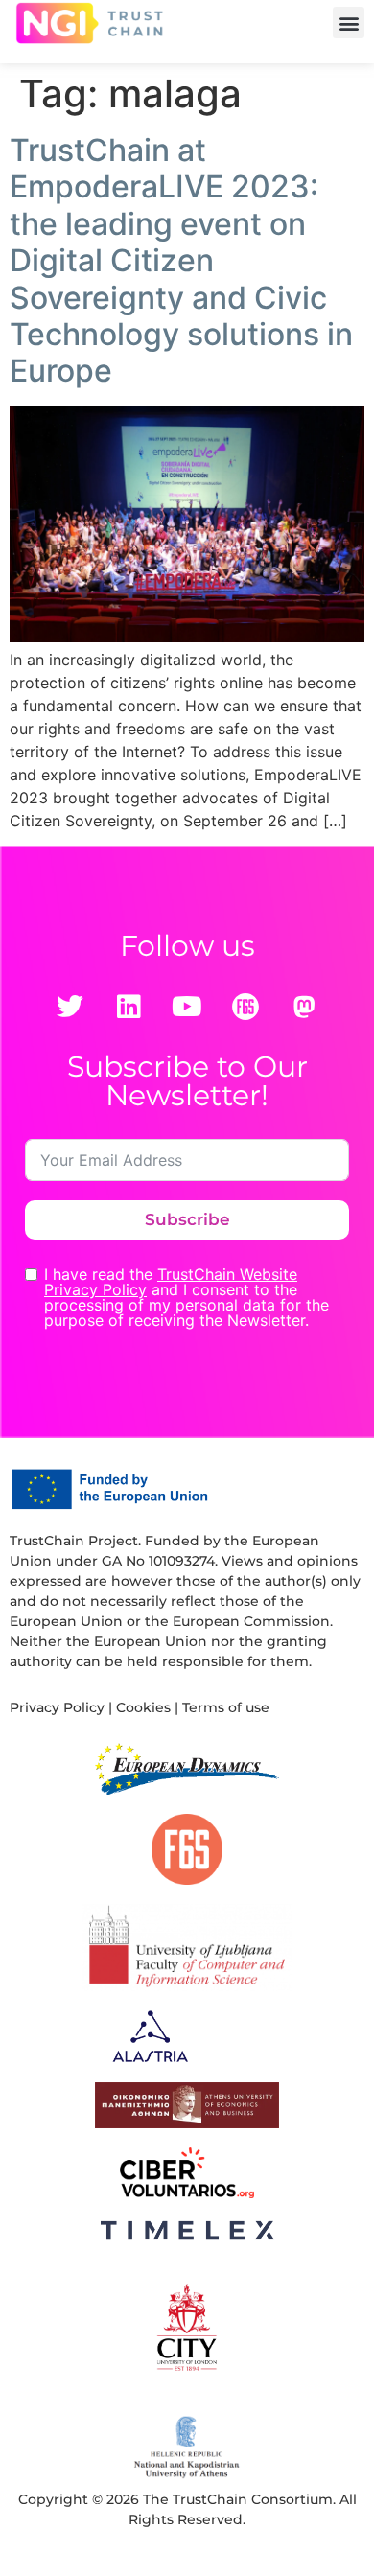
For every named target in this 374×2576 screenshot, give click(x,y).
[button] (349, 23)
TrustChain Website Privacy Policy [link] (171, 1282)
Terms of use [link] (226, 1707)
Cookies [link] (143, 1707)
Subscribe (187, 1219)
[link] (90, 23)
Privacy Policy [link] (57, 1707)
